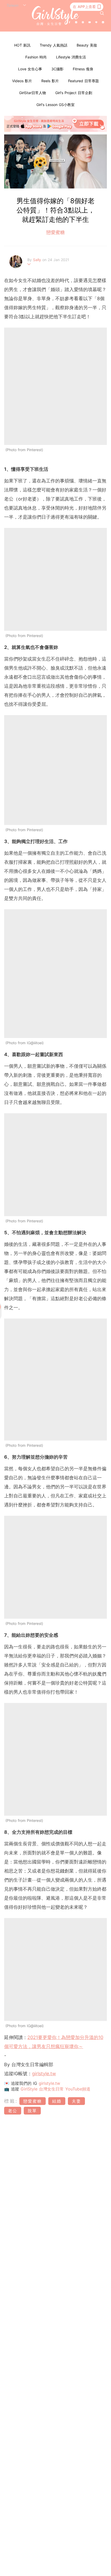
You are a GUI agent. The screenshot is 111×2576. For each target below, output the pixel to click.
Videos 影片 (22, 81)
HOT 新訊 (22, 45)
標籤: (11, 2101)
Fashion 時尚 (36, 57)
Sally (38, 260)
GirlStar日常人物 (33, 93)
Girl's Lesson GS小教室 (55, 105)
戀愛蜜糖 (55, 232)
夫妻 (76, 2101)
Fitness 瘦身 (83, 69)
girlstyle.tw (44, 2074)
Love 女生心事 (30, 69)
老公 (13, 2111)
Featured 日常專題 (84, 81)
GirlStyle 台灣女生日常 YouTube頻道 (55, 2089)
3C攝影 (57, 69)
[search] (102, 13)
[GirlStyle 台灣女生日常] (55, 16)
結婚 (57, 2101)
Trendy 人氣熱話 (54, 45)
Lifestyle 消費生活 (71, 57)
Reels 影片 (50, 81)
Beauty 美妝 (87, 45)
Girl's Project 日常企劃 (74, 93)
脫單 (32, 2111)
